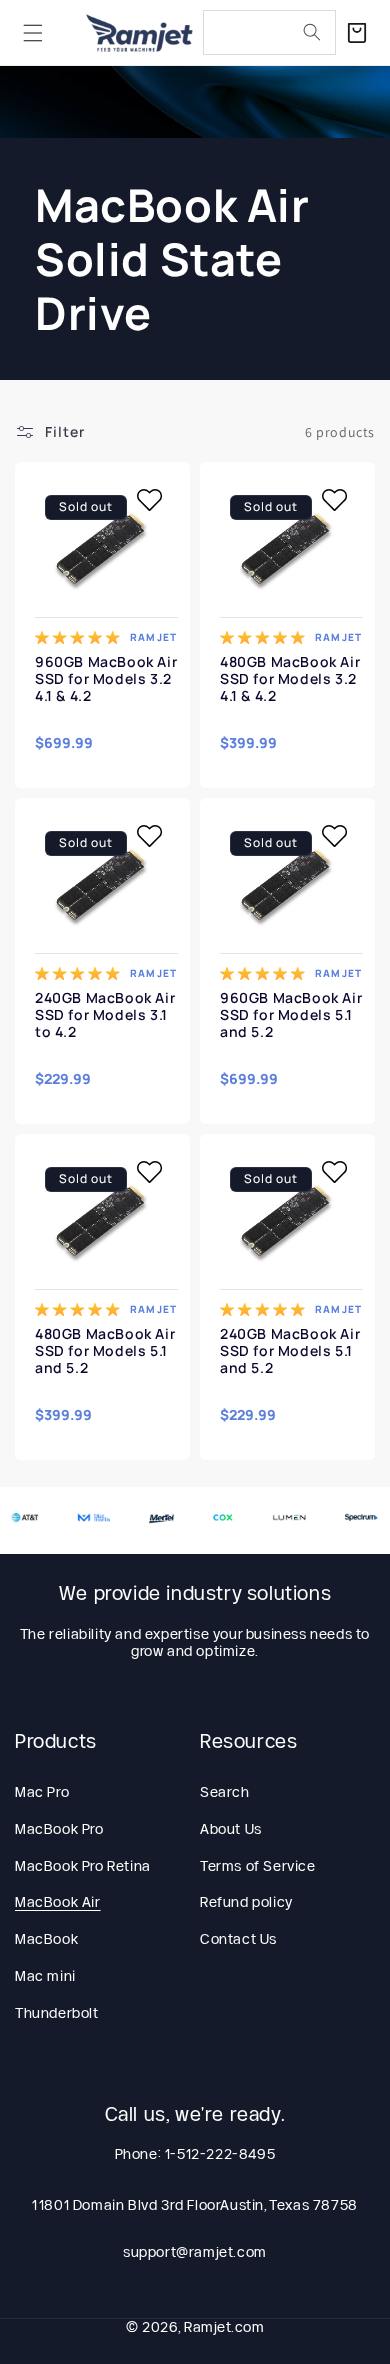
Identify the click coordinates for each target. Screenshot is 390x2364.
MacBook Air (58, 1902)
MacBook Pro (59, 1829)
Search (225, 1792)
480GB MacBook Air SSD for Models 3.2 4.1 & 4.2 (290, 679)
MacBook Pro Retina (83, 1866)
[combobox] (269, 32)
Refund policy (246, 1902)
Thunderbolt (57, 2013)
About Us (231, 1829)
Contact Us (238, 1939)
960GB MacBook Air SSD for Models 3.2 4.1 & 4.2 (106, 679)
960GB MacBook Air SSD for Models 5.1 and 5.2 (291, 1015)
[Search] (312, 32)
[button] (33, 33)
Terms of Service (258, 1866)
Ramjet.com (224, 2327)
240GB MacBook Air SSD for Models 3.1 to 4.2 (105, 1015)
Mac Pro (42, 1792)
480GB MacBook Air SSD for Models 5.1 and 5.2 (105, 1351)
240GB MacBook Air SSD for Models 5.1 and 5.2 (290, 1351)
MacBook (46, 1939)
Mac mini (45, 1976)
